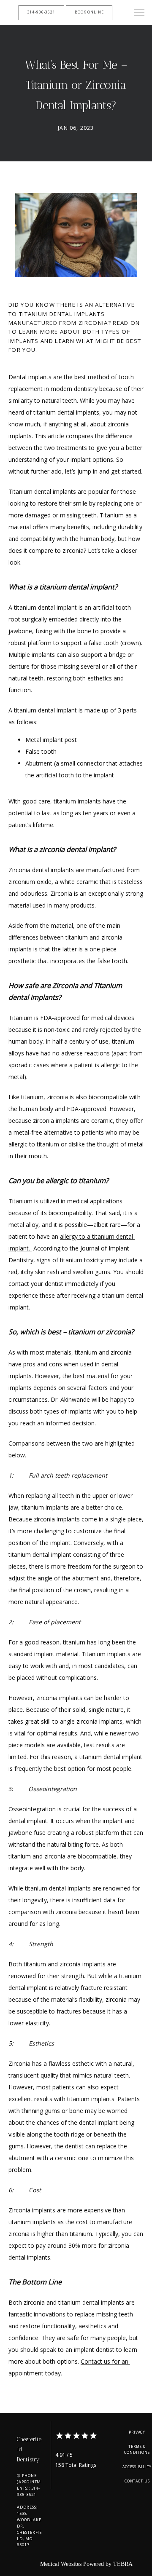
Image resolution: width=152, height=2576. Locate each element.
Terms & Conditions (137, 2450)
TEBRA (123, 2564)
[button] (139, 13)
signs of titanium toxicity (70, 1260)
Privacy (137, 2432)
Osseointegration (32, 1809)
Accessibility (137, 2467)
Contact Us (137, 2481)
